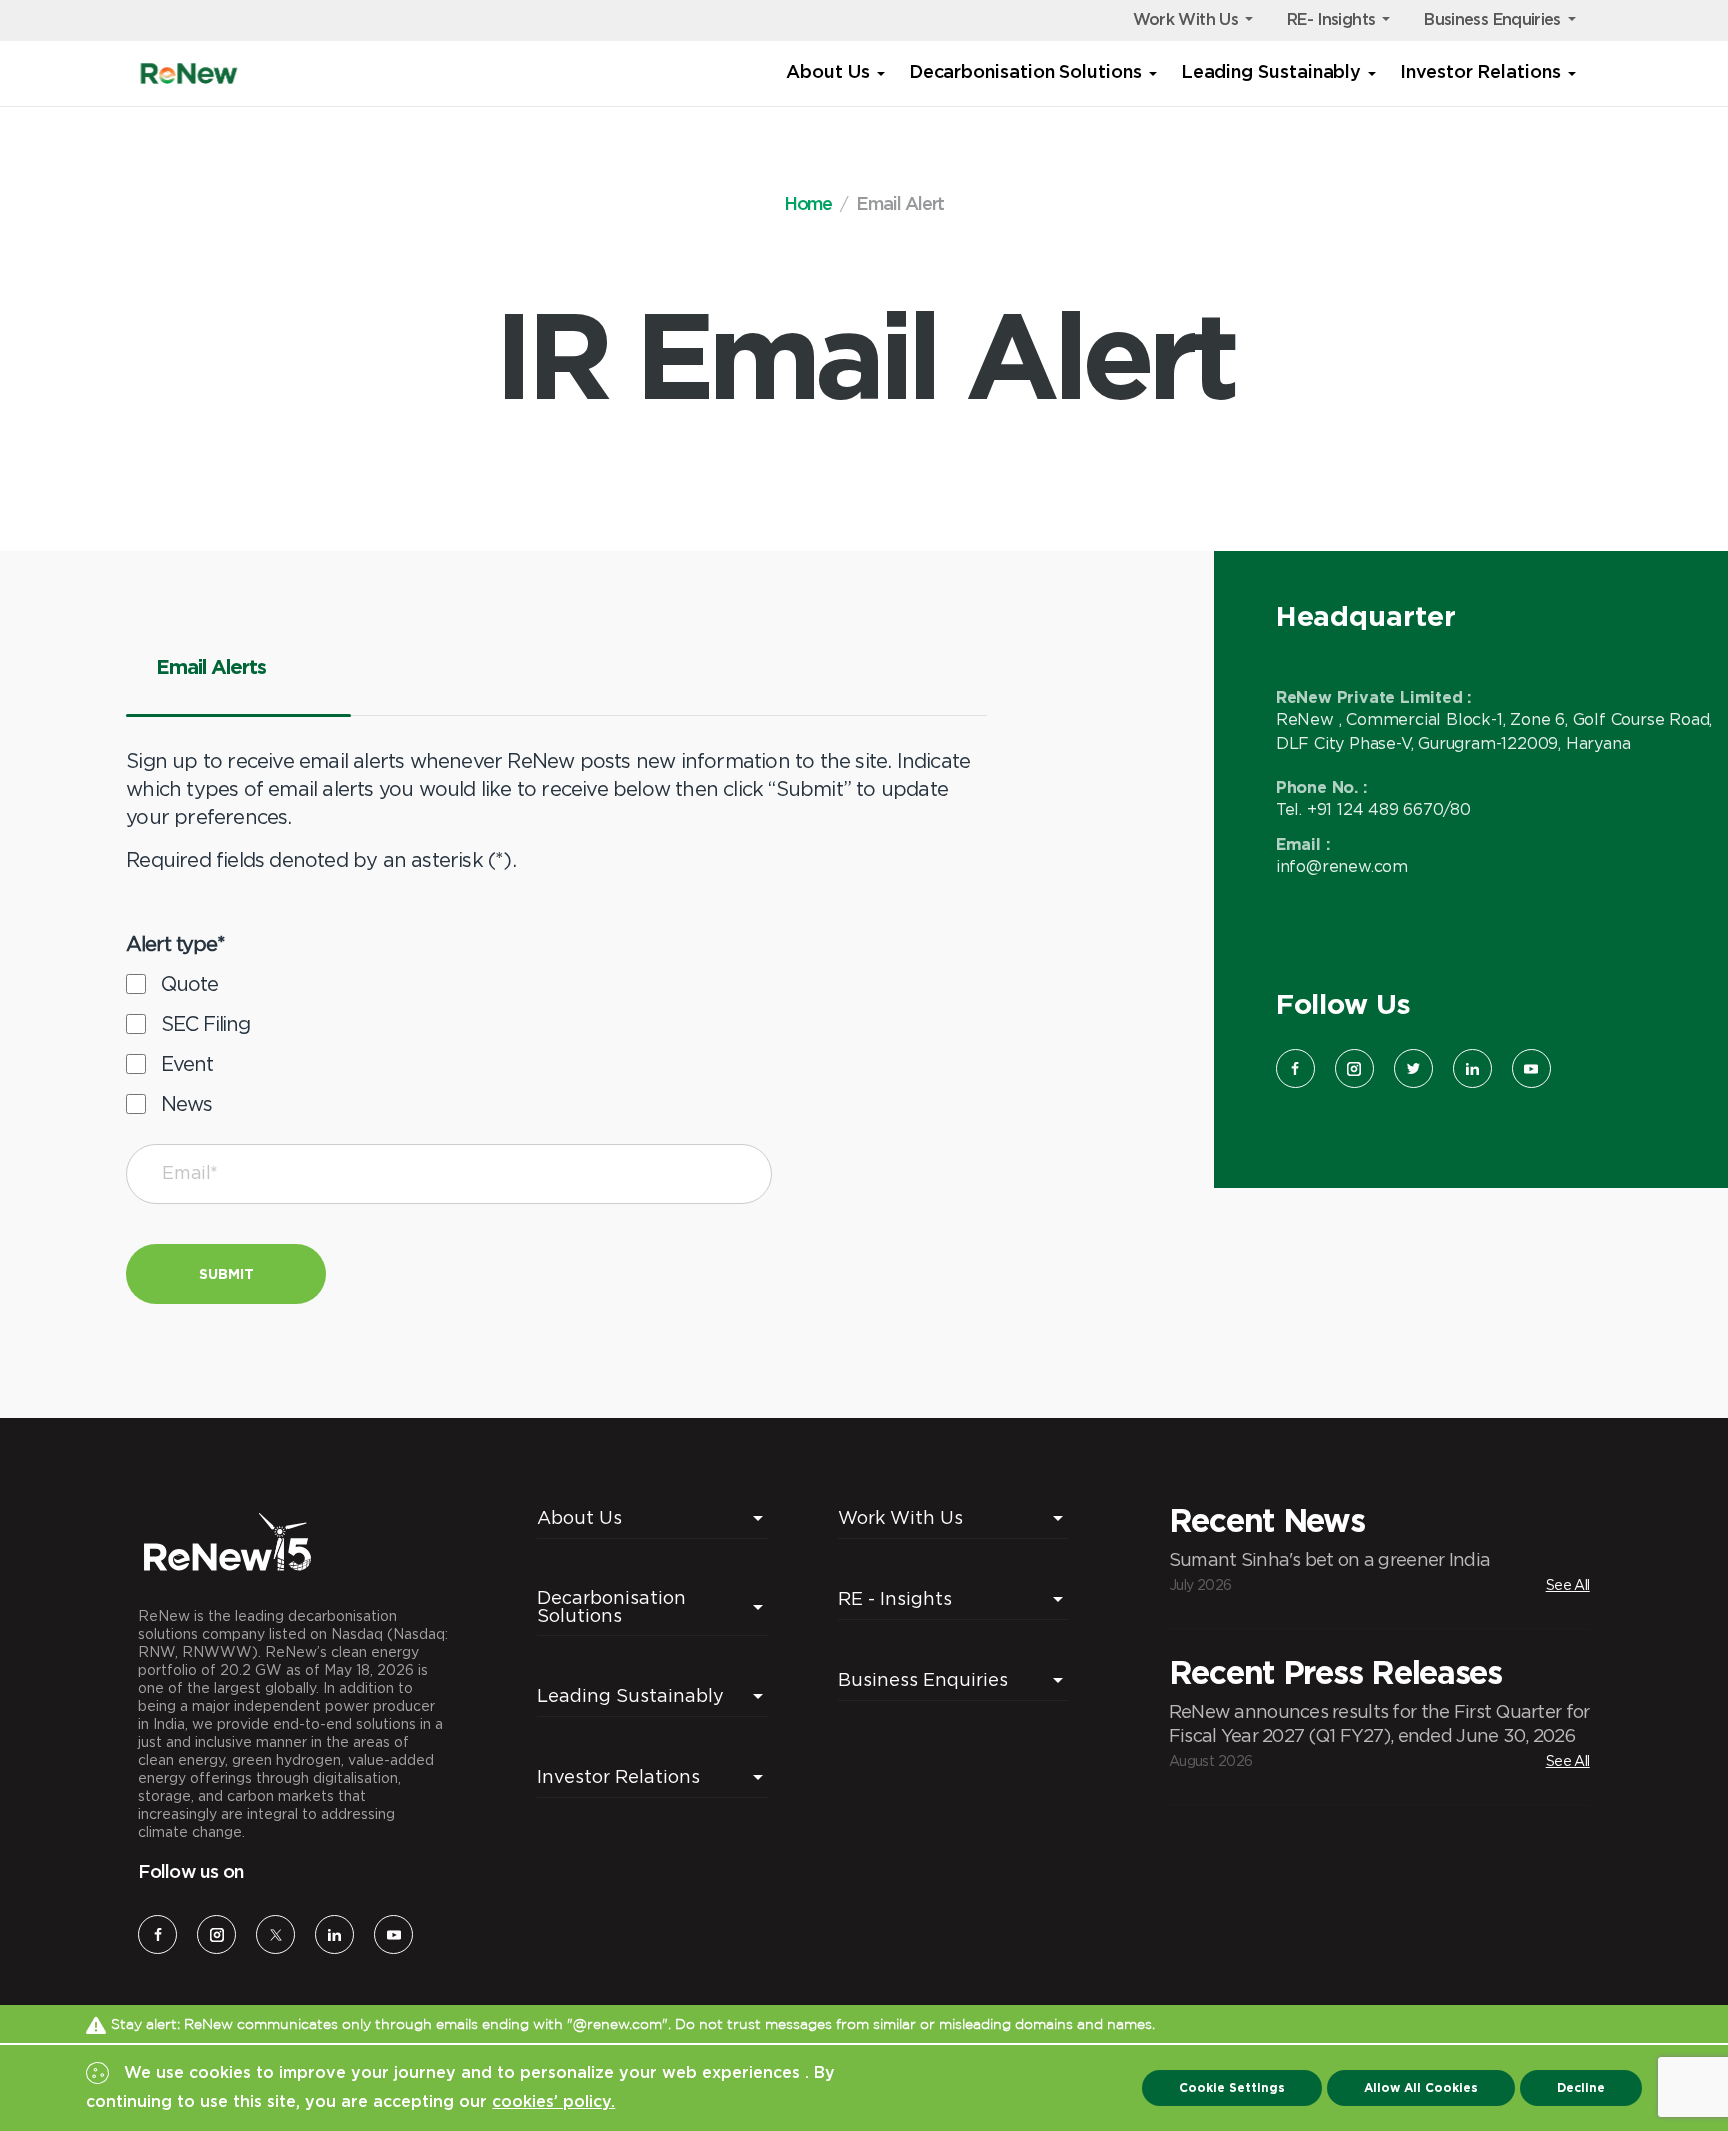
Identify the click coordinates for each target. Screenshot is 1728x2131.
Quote (189, 983)
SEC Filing (205, 1023)
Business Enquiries (1492, 20)
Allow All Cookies (1421, 2087)
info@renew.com (1342, 866)
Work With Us (1185, 20)
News (186, 1103)
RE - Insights (895, 1598)
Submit (226, 1273)
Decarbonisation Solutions (1025, 73)
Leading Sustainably (1271, 73)
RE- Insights (1331, 20)
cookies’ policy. (553, 2102)
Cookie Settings (1232, 2087)
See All (1568, 1584)
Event (186, 1063)
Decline (1581, 2087)
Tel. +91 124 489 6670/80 (1373, 809)
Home (808, 205)
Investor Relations (1480, 73)
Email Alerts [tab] (211, 666)
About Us (827, 73)
